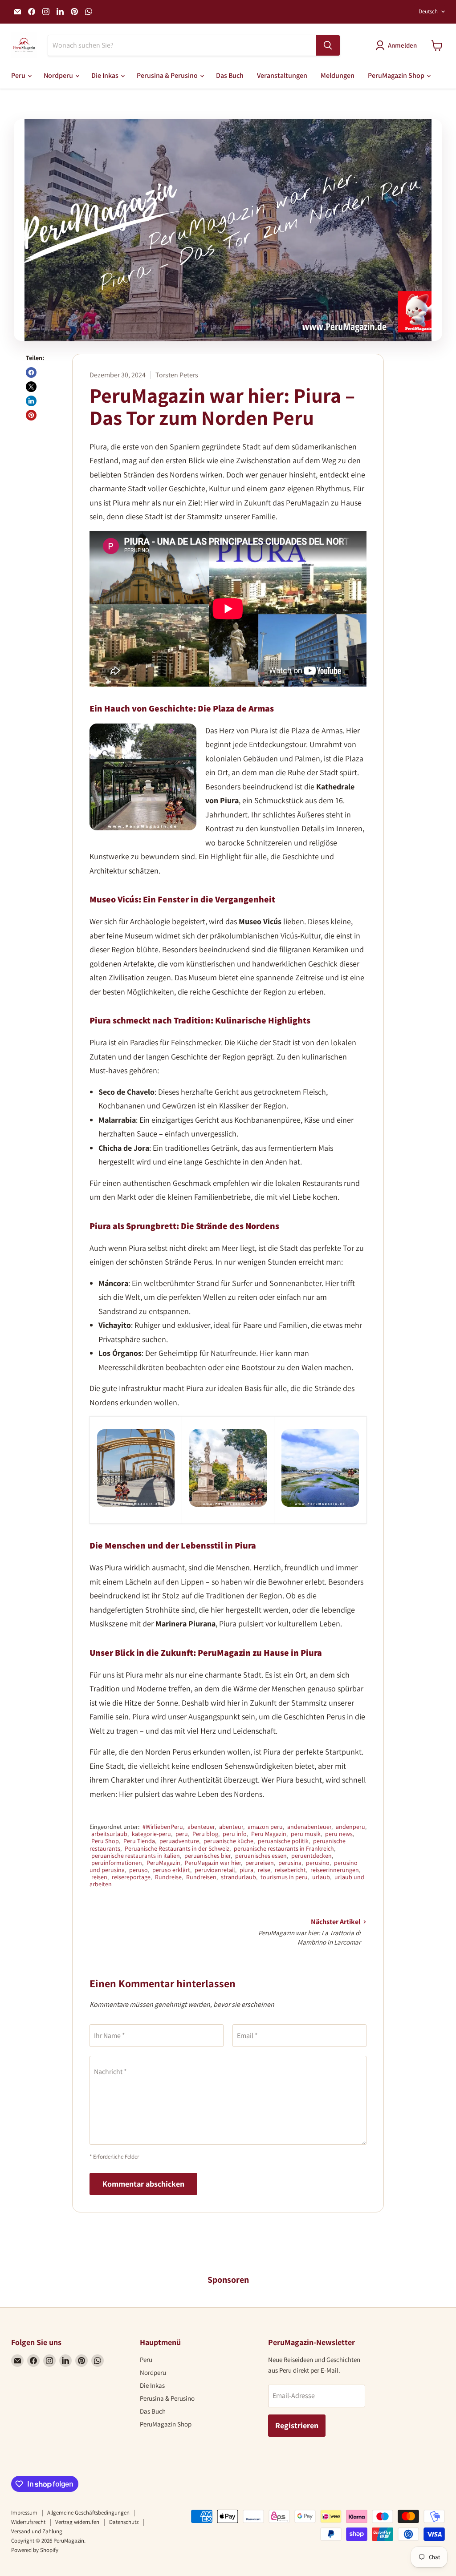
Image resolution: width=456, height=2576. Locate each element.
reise (264, 1870)
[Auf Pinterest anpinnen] (31, 415)
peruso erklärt (171, 1870)
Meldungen (338, 75)
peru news (339, 1834)
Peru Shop (105, 1841)
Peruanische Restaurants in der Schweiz (177, 1848)
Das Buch (230, 75)
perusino (318, 1863)
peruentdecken (311, 1856)
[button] (398, 45)
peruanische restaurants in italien (136, 1856)
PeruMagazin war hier (213, 1863)
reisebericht (290, 1870)
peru (182, 1834)
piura (246, 1870)
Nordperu (59, 75)
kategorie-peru (151, 1834)
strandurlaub (238, 1877)
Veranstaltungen (282, 75)
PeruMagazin (163, 1863)
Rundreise (168, 1877)
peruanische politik (283, 1841)
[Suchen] (328, 45)
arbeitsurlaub (109, 1834)
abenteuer (201, 1827)
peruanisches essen (261, 1856)
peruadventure (179, 1841)
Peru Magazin (269, 1834)
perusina (290, 1863)
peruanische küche (228, 1841)
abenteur (231, 1827)
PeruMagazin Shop (397, 75)
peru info (235, 1834)
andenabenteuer (309, 1827)
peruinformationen (117, 1863)
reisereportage (131, 1877)
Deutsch (428, 11)
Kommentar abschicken (143, 2184)
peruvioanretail (215, 1870)
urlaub (321, 1877)
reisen (99, 1877)
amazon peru (265, 1827)
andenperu (350, 1827)
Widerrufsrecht (28, 2522)
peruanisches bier (208, 1856)
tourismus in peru (284, 1877)
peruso (138, 1870)
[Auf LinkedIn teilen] (31, 401)
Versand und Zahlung (37, 2531)
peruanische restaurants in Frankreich (284, 1848)
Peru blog (205, 1834)
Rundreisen (201, 1877)
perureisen (260, 1863)
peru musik (306, 1834)
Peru (19, 75)
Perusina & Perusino (168, 75)
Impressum (24, 2513)
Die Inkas (106, 75)
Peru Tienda (139, 1841)
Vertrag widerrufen (77, 2522)
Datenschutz (124, 2522)
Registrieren (297, 2425)
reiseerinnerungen (335, 1870)
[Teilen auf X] (31, 387)
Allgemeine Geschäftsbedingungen (88, 2513)
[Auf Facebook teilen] (31, 372)
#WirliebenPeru (163, 1827)
